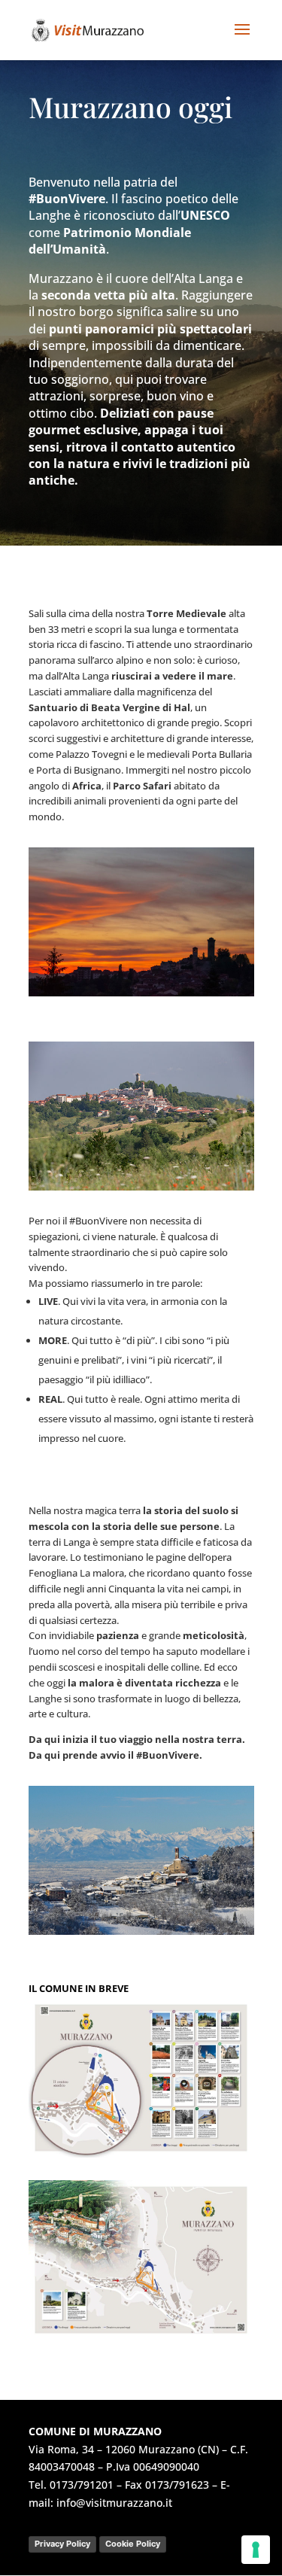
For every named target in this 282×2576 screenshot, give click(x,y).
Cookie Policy (133, 2544)
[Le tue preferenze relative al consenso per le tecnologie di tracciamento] (256, 2550)
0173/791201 (82, 2485)
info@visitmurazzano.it (114, 2503)
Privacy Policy (62, 2544)
